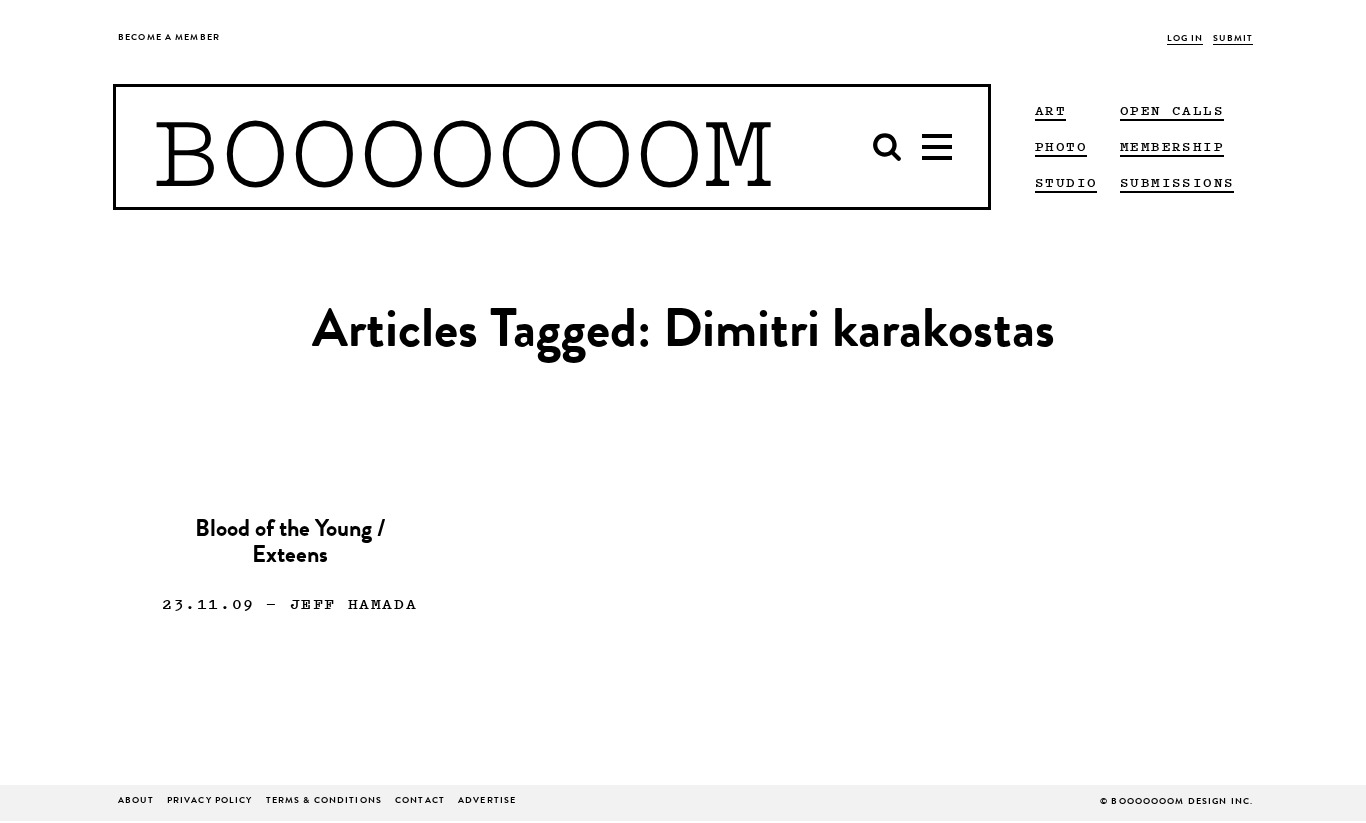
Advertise (487, 801)
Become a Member (169, 38)
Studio (1066, 182)
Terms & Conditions (324, 801)
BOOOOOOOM (462, 147)
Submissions (1177, 182)
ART (1050, 110)
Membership (1172, 146)
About (136, 801)
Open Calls (1172, 110)
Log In (1185, 39)
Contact (420, 801)
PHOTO (1061, 146)
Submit (1233, 39)
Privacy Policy (210, 801)
